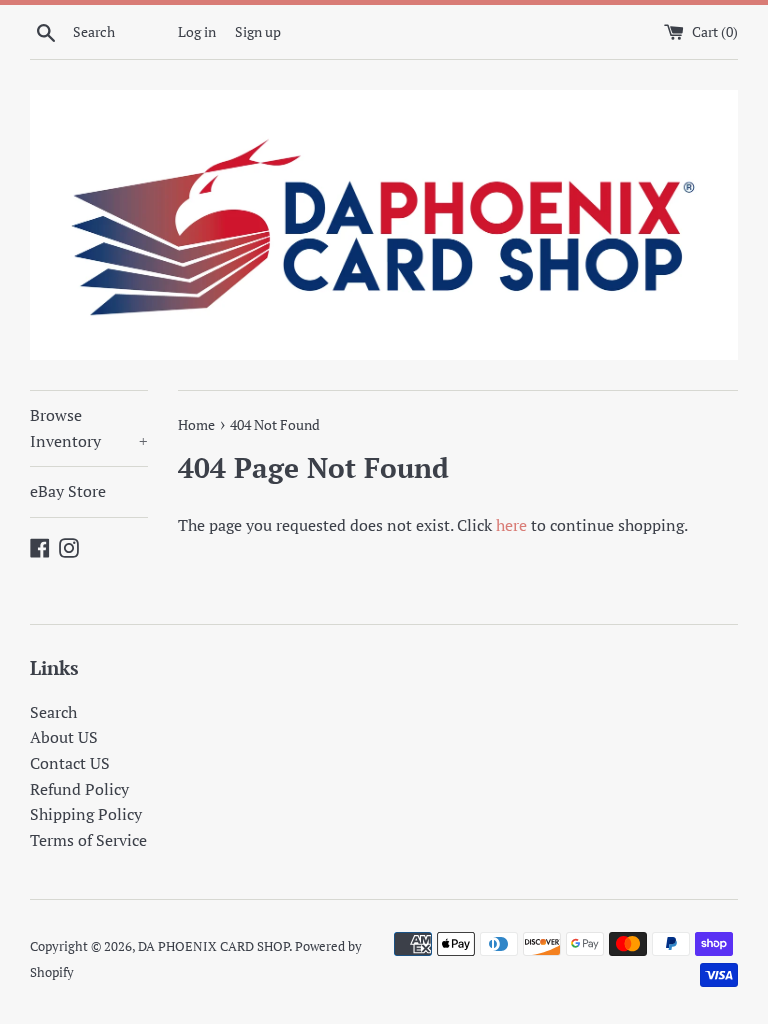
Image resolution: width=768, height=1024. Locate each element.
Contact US (70, 763)
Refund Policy (79, 789)
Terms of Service (88, 840)
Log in (197, 31)
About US (64, 737)
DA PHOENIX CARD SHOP (213, 946)
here (511, 525)
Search (53, 712)
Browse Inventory (89, 428)
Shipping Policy (86, 814)
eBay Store (68, 491)
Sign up (258, 31)
